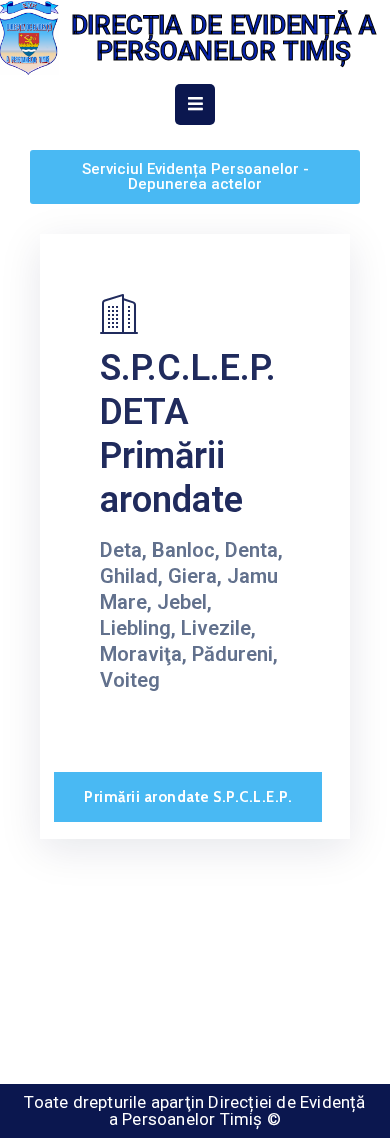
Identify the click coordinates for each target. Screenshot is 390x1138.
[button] (195, 177)
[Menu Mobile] (195, 104)
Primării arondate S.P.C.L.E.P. (188, 797)
